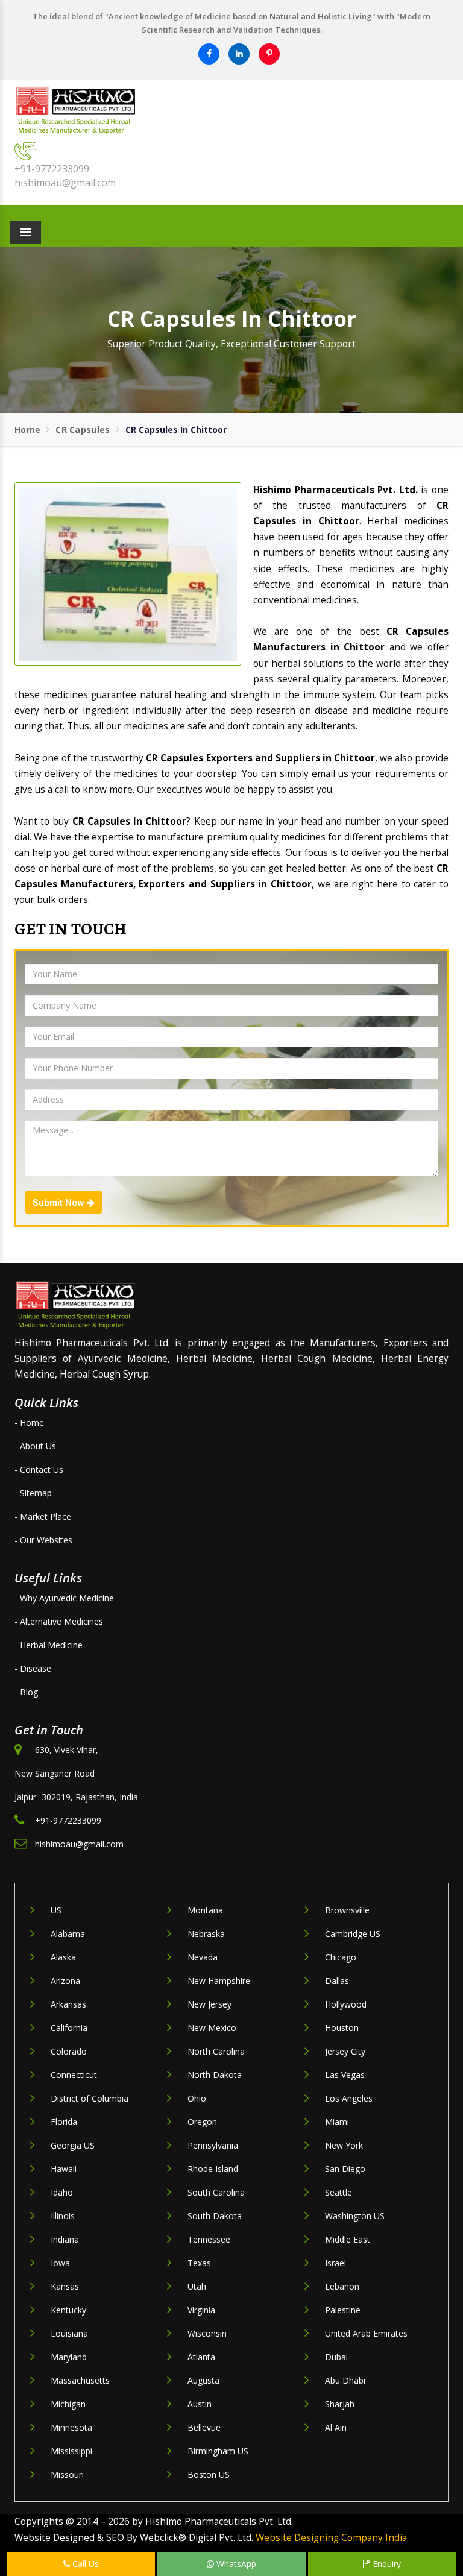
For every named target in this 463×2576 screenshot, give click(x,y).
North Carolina (216, 2051)
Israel (335, 2263)
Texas (199, 2263)
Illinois (63, 2216)
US (56, 1910)
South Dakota (215, 2216)
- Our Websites (43, 1540)
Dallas (337, 1981)
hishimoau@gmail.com (65, 183)
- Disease (33, 1668)
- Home (29, 1422)
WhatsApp (235, 2564)
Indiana (65, 2239)
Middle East (348, 2239)
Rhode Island (213, 2169)
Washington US (355, 2216)
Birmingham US (218, 2451)
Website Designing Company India (331, 2538)
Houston (342, 2028)
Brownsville (347, 1910)
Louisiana (69, 2333)
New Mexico (212, 2028)
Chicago (341, 1957)
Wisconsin (207, 2333)
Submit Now (60, 1203)
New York (344, 2145)
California (69, 2028)
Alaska (63, 1957)
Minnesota (71, 2427)
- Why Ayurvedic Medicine (64, 1598)
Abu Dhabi (345, 2380)
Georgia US (73, 2145)
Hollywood (346, 2004)
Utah (197, 2286)
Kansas (65, 2286)
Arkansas (68, 2004)
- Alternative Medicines (59, 1621)
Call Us (84, 2564)
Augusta (203, 2380)
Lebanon (342, 2286)
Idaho (62, 2192)
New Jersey (209, 2004)
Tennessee (209, 2239)
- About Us (35, 1446)
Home (27, 430)
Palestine (343, 2310)
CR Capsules (83, 430)
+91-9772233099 (52, 169)
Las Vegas (345, 2075)
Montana (205, 1910)
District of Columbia (90, 2098)
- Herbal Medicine (49, 1645)
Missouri (67, 2474)
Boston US (209, 2474)
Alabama (68, 1934)
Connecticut (74, 2075)
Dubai (336, 2357)
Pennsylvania (213, 2145)
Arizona (65, 1981)
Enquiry (386, 2564)
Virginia (201, 2310)
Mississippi (71, 2451)
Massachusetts (80, 2380)
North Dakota (215, 2075)
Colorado (69, 2051)
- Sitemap (33, 1493)
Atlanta (201, 2357)
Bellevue (204, 2427)
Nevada (203, 1957)
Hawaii (64, 2169)
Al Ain (336, 2427)
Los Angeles (349, 2098)
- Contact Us (39, 1469)
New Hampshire (219, 1981)
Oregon (202, 2122)
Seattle (339, 2192)
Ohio (197, 2098)
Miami (337, 2122)
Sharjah (340, 2404)
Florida (64, 2122)
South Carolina (216, 2192)
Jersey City (345, 2051)
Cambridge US (353, 1934)
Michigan (68, 2404)
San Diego (345, 2169)
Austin (200, 2404)
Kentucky (68, 2310)
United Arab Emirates (366, 2333)
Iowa (60, 2263)
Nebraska (206, 1934)
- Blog (26, 1692)
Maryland (69, 2357)
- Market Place (43, 1516)
